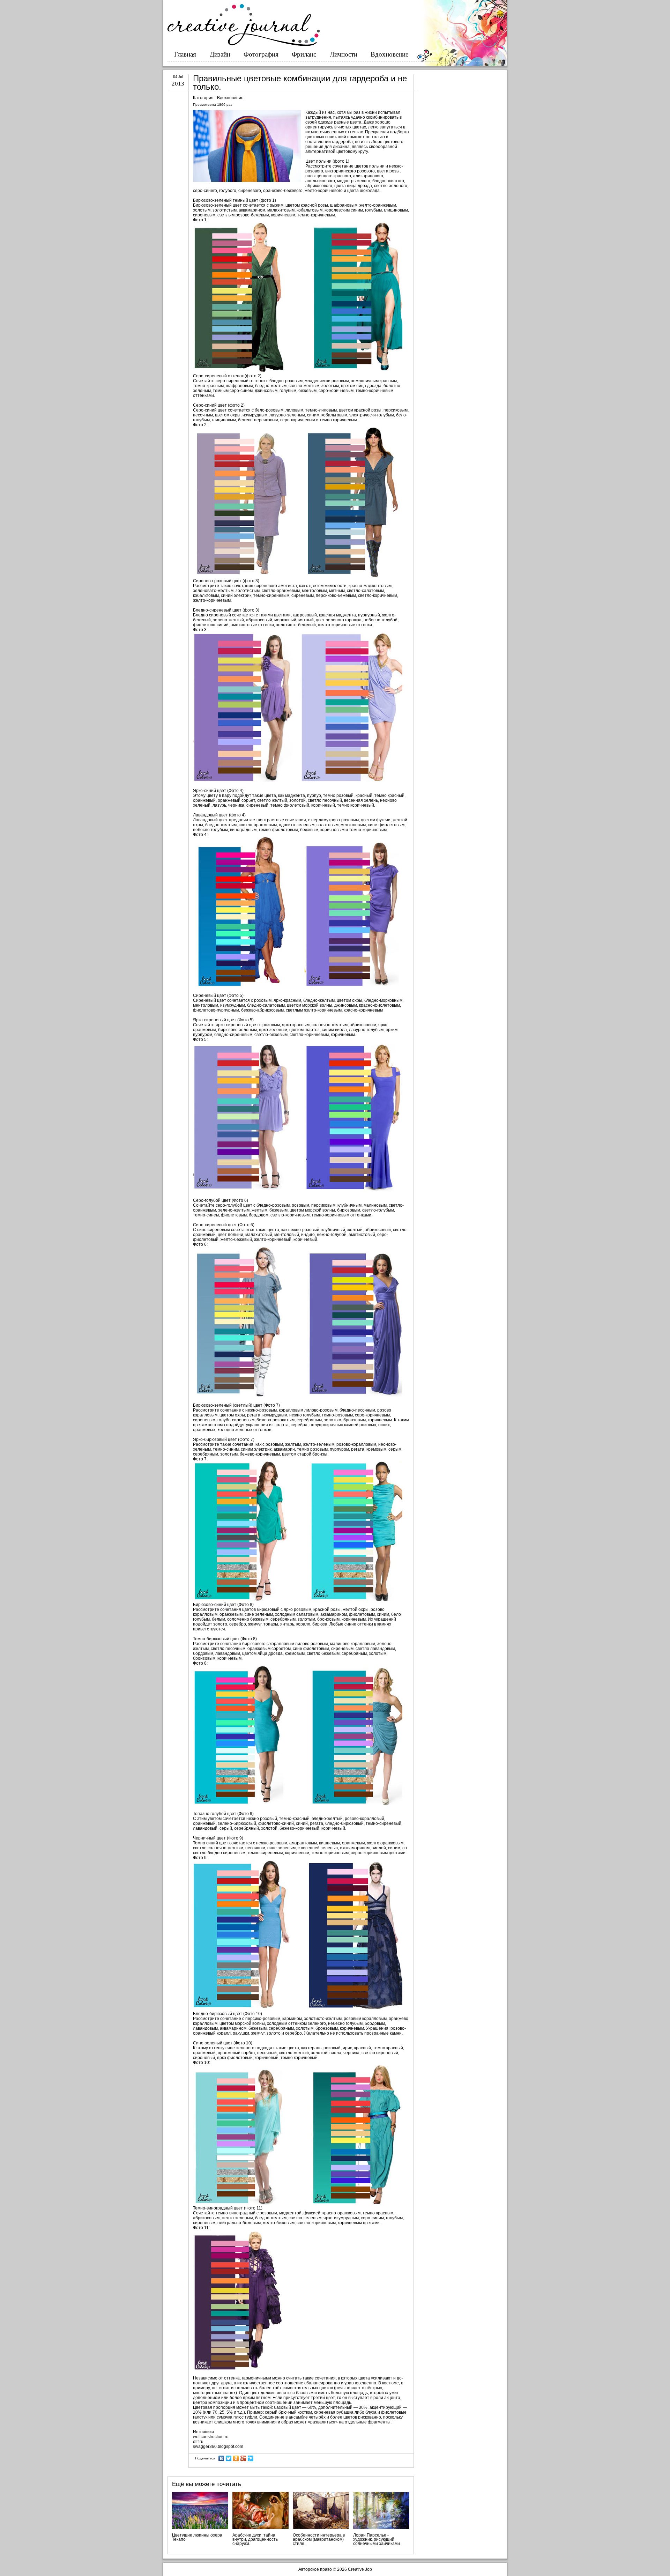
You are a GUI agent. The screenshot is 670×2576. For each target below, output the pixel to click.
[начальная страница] (244, 44)
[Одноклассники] (236, 2458)
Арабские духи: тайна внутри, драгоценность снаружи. (255, 2539)
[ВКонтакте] (221, 2458)
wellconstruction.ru (211, 2437)
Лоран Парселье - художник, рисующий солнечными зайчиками (377, 2539)
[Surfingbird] (251, 2458)
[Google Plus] (243, 2458)
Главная (185, 54)
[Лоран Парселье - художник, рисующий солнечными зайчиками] (381, 2510)
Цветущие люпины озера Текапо (197, 2537)
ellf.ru (198, 2442)
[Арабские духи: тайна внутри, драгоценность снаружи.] (260, 2510)
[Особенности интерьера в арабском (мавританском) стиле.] (321, 2510)
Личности (344, 54)
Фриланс (304, 54)
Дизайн (220, 54)
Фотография (261, 54)
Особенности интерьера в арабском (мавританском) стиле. (319, 2539)
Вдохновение (389, 54)
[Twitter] (229, 2458)
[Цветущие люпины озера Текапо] (200, 2510)
